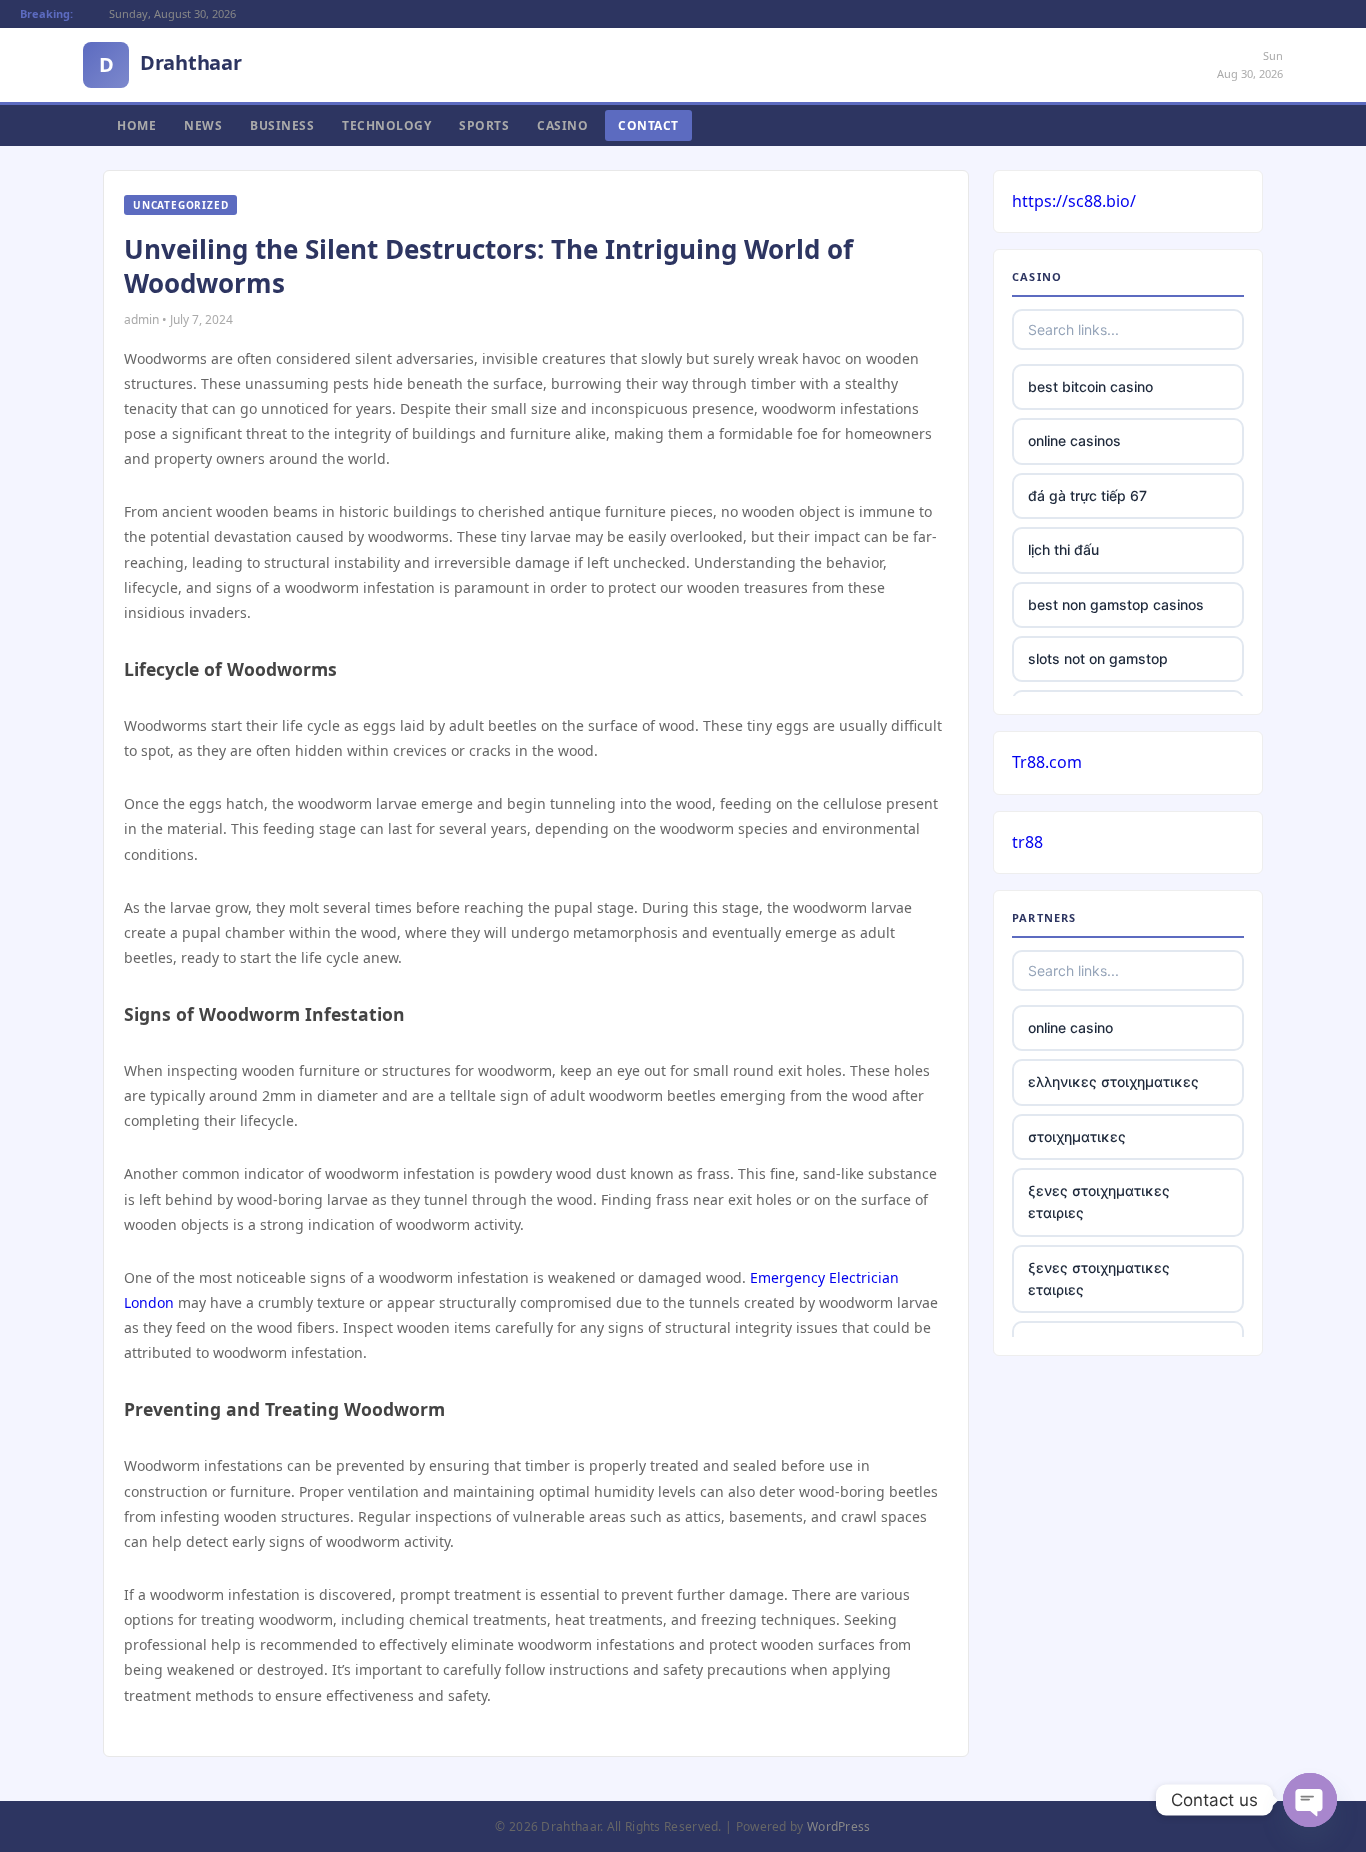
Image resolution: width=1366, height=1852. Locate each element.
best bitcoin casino (1090, 386)
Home (136, 125)
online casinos (1074, 440)
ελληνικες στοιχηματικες (1113, 1081)
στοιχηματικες (1077, 1136)
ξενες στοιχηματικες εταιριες (1099, 1201)
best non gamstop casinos (1116, 604)
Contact (648, 125)
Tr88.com (1047, 762)
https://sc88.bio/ (1074, 201)
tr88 (1027, 842)
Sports (484, 125)
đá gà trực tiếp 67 (1087, 495)
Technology (386, 125)
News (203, 125)
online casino (1070, 1027)
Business (282, 125)
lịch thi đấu (1063, 549)
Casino (562, 125)
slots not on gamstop (1098, 658)
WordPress (839, 1826)
